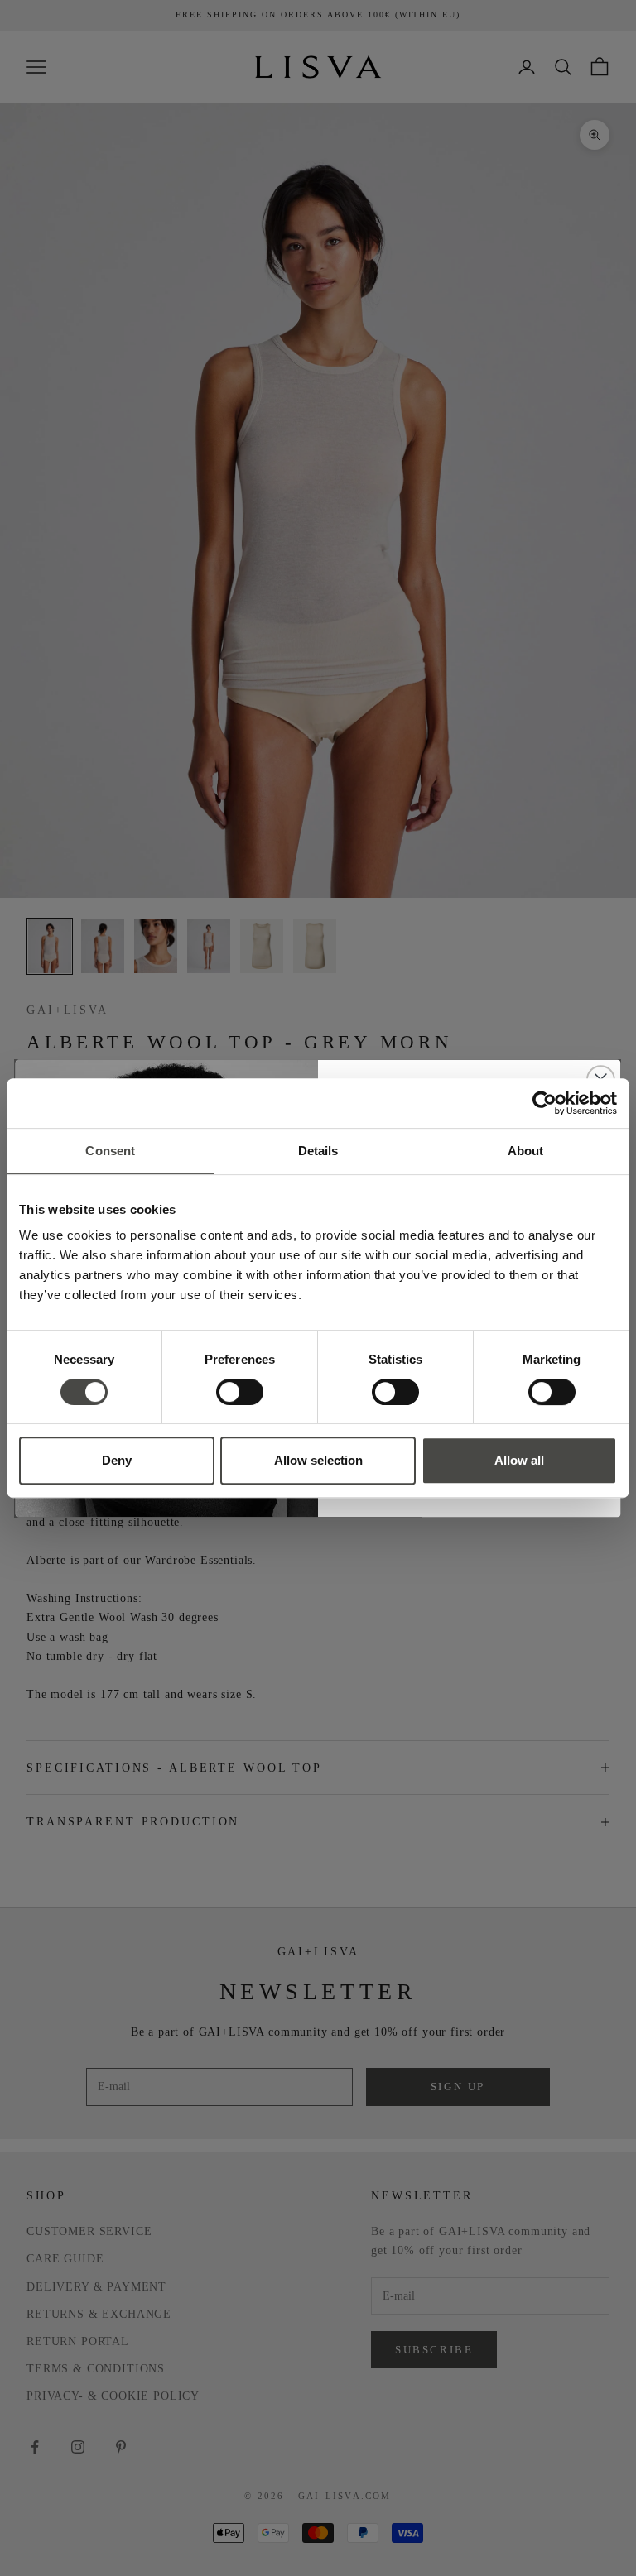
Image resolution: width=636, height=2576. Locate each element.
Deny (117, 1460)
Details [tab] (318, 1151)
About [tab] (526, 1151)
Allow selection (318, 1460)
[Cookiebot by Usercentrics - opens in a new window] (544, 1103)
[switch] (240, 1392)
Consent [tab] (110, 1151)
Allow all (519, 1460)
